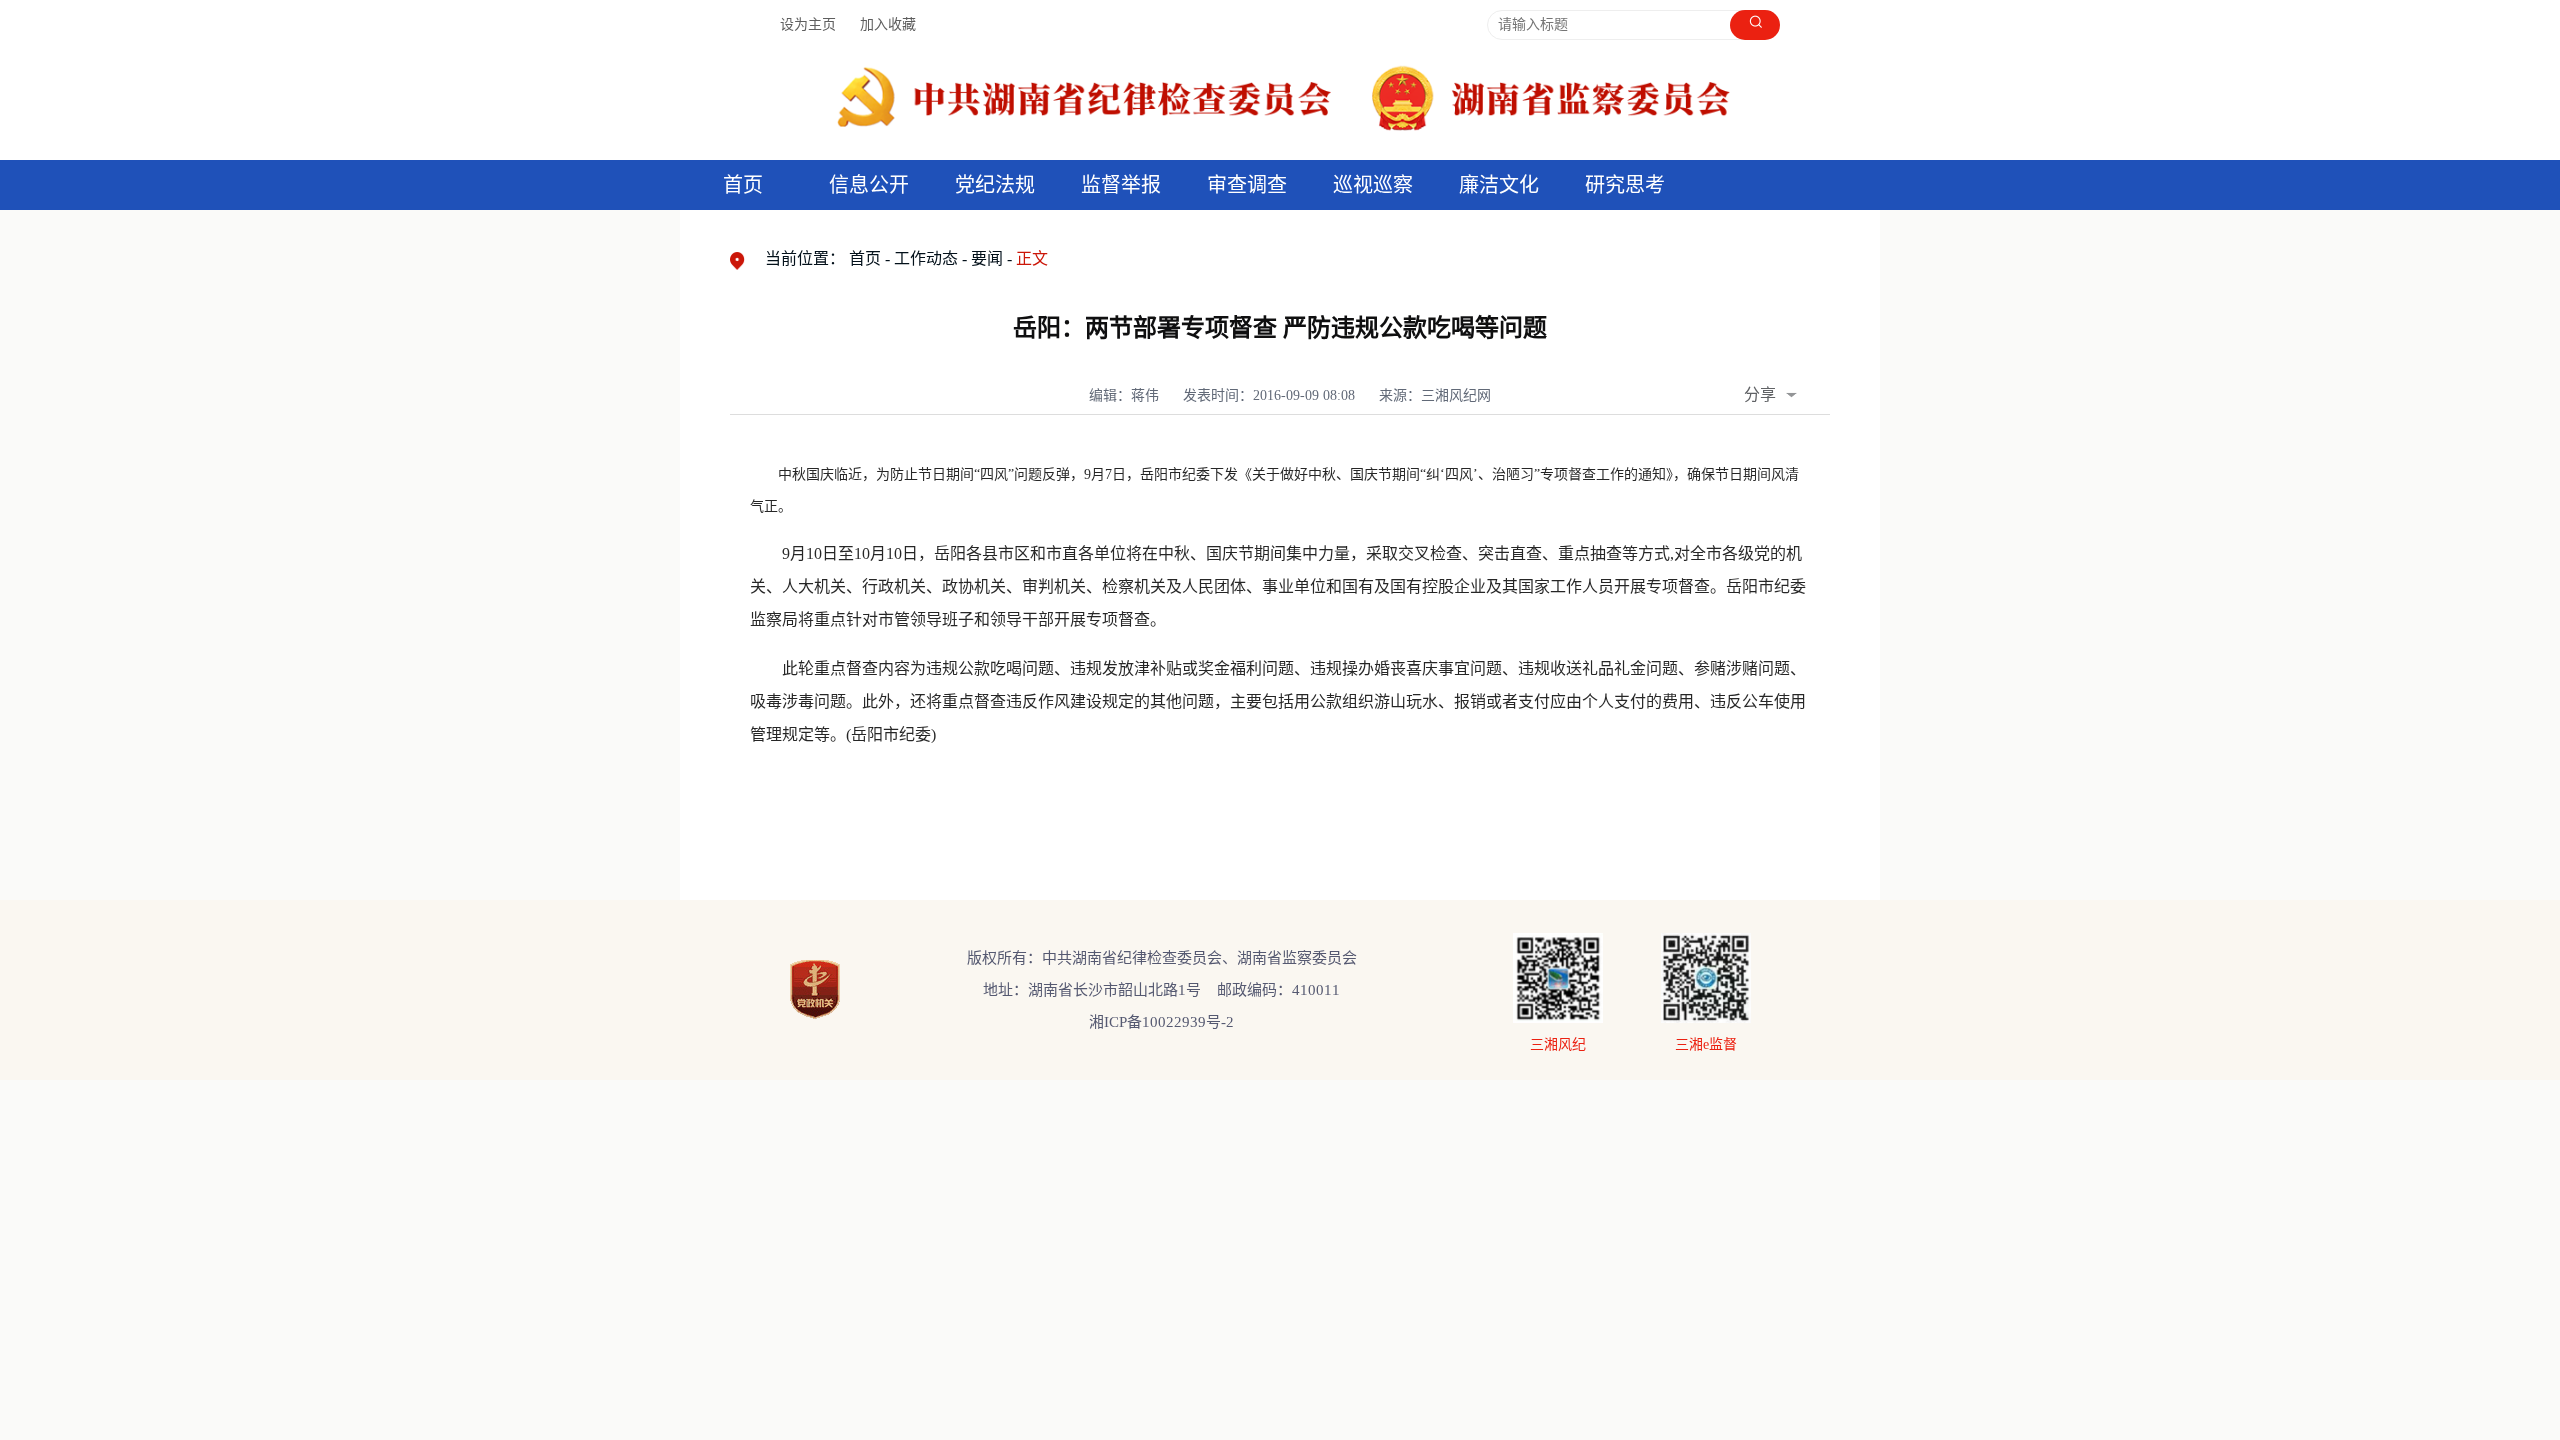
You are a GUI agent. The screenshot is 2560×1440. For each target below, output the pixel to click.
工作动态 (926, 258)
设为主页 (808, 24)
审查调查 (1247, 185)
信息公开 (869, 185)
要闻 (987, 258)
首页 (743, 185)
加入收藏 (888, 24)
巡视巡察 (1373, 185)
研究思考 (1625, 185)
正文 (1032, 258)
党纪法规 (995, 185)
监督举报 (1121, 185)
